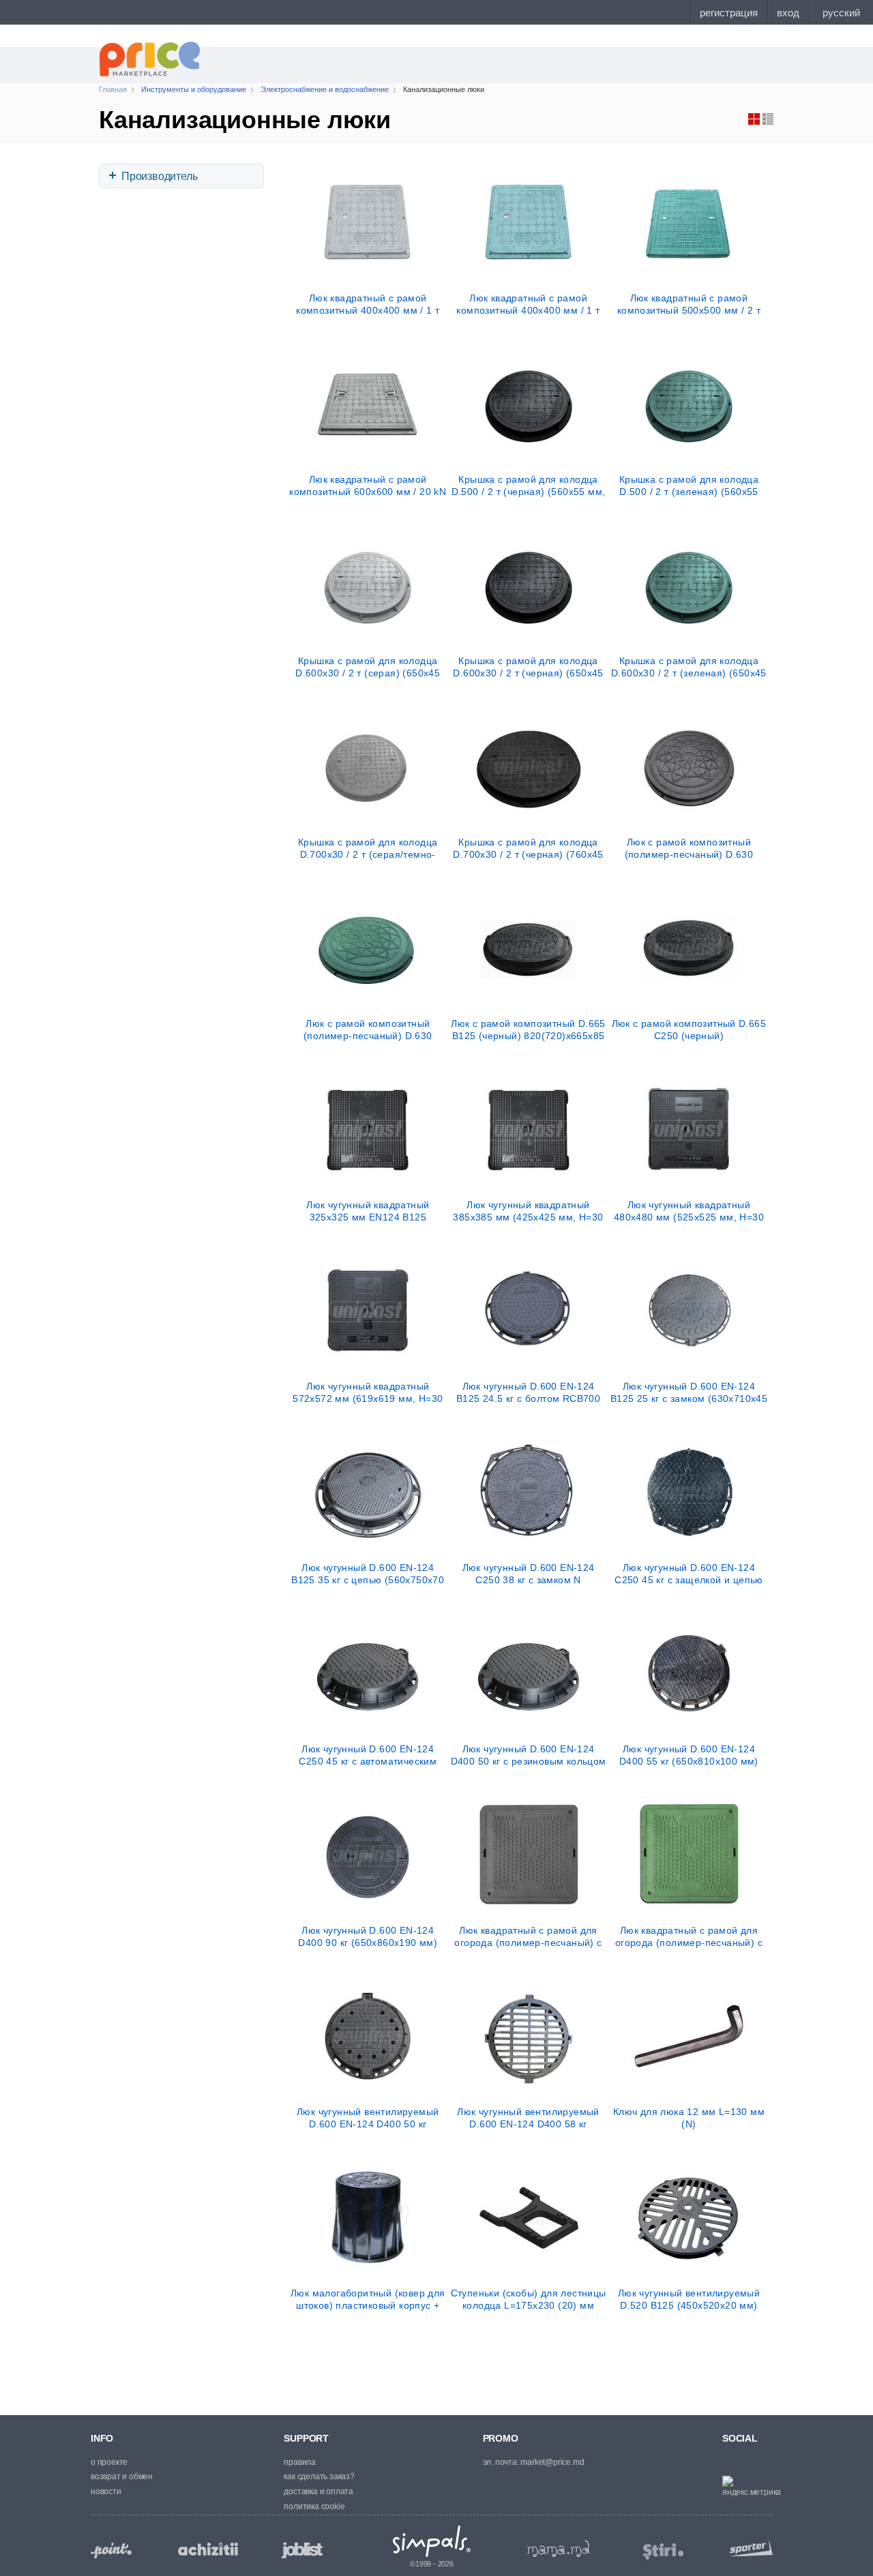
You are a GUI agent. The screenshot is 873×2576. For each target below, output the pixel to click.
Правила (300, 2462)
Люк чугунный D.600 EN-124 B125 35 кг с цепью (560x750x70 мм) (368, 1574)
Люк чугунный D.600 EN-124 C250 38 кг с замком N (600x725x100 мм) (529, 1574)
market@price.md (552, 2462)
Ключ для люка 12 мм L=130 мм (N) (689, 2118)
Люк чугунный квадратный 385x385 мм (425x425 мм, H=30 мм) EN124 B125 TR (528, 1211)
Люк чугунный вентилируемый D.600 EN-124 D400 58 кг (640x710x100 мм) (528, 2118)
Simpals (432, 2541)
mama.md (559, 2549)
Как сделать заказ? (319, 2476)
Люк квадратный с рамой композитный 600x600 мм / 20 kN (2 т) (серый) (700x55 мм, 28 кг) (368, 485)
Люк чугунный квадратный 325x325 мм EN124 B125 (368, 1211)
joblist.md (302, 2550)
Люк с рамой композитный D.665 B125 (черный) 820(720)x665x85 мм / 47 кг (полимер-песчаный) (528, 1030)
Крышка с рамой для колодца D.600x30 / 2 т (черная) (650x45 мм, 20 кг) (528, 667)
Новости (106, 2491)
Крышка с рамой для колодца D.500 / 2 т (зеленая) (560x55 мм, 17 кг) (689, 485)
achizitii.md (208, 2549)
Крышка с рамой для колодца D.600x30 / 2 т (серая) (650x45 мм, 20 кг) (368, 667)
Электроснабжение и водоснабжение (325, 89)
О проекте (109, 2462)
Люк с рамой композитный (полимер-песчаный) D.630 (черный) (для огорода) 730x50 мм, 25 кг (689, 848)
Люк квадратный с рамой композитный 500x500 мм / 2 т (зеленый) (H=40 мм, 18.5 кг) (689, 304)
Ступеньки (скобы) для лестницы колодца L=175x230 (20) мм (529, 2299)
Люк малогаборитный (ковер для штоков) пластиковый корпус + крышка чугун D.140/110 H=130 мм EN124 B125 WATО (368, 2299)
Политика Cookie (314, 2506)
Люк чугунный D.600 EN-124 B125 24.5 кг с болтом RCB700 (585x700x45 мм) (528, 1392)
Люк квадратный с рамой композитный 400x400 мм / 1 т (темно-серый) (368, 304)
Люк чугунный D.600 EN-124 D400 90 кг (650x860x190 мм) (368, 1936)
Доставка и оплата (319, 2491)
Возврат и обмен (122, 2476)
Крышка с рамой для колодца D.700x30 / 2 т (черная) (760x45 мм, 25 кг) (528, 848)
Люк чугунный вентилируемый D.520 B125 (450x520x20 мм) (689, 2299)
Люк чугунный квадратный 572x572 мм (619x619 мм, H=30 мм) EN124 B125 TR (368, 1392)
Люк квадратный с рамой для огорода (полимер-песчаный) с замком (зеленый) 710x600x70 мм (689, 1936)
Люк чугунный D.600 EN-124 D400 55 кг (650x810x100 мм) (689, 1755)
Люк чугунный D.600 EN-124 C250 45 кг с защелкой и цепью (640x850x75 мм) (689, 1574)
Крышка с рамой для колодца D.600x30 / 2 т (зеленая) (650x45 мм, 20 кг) (689, 667)
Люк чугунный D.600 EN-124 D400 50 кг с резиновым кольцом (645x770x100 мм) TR (529, 1755)
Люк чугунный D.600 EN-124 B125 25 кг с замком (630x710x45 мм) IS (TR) (689, 1392)
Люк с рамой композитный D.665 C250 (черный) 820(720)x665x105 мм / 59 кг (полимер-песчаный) (689, 1030)
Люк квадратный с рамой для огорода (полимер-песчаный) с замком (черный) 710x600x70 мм (528, 1936)
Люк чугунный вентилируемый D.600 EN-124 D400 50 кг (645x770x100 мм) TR (368, 2118)
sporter (748, 2548)
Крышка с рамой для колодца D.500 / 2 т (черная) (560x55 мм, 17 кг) (529, 485)
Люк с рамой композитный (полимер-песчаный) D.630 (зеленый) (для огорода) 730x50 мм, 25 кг (368, 1030)
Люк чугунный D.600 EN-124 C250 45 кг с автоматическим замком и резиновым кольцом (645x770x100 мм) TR (368, 1755)
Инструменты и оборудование (194, 89)
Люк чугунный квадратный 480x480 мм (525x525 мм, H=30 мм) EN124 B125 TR (689, 1211)
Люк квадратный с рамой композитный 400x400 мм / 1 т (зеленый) (528, 304)
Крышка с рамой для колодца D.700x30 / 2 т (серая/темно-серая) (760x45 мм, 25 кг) (368, 848)
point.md (111, 2550)
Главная (113, 89)
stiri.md (664, 2552)
